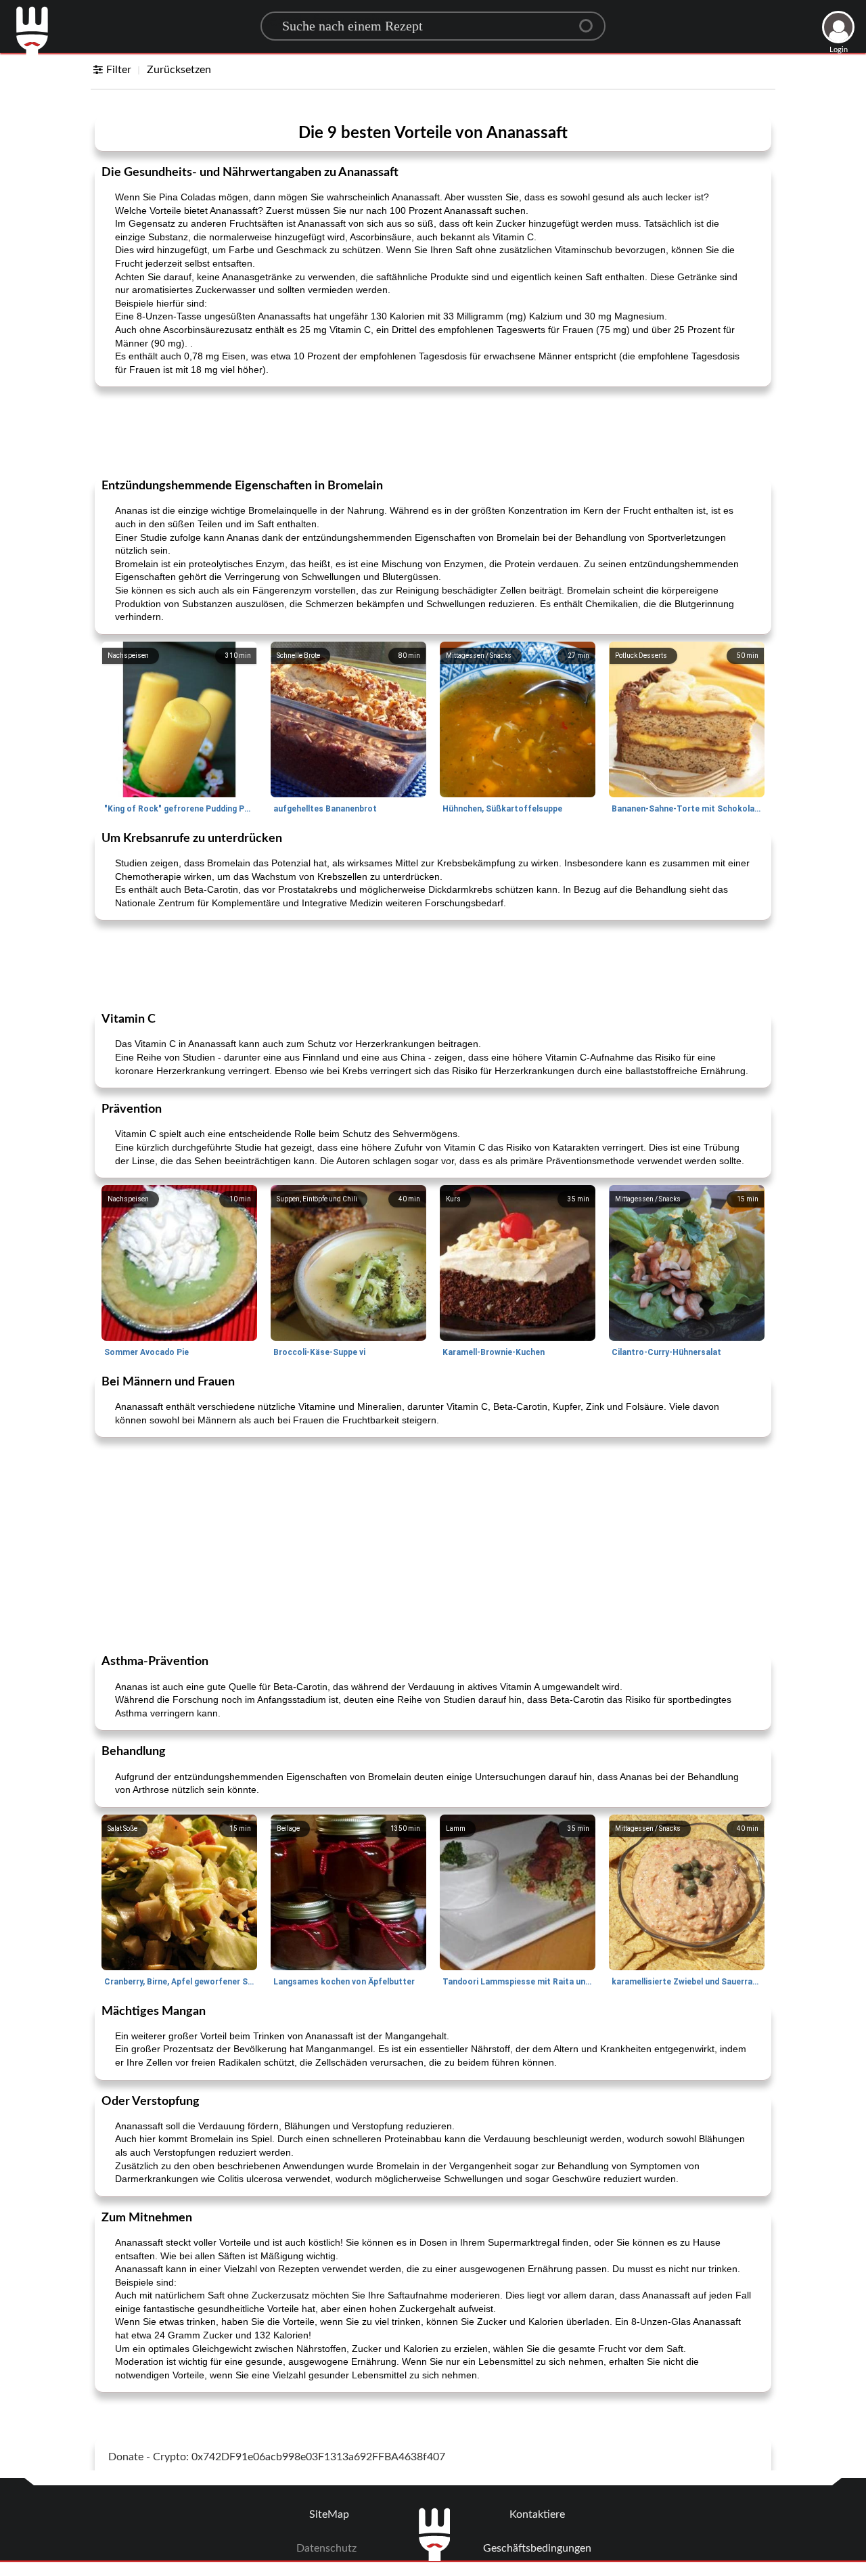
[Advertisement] (433, 431)
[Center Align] (591, 20)
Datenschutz (326, 2548)
